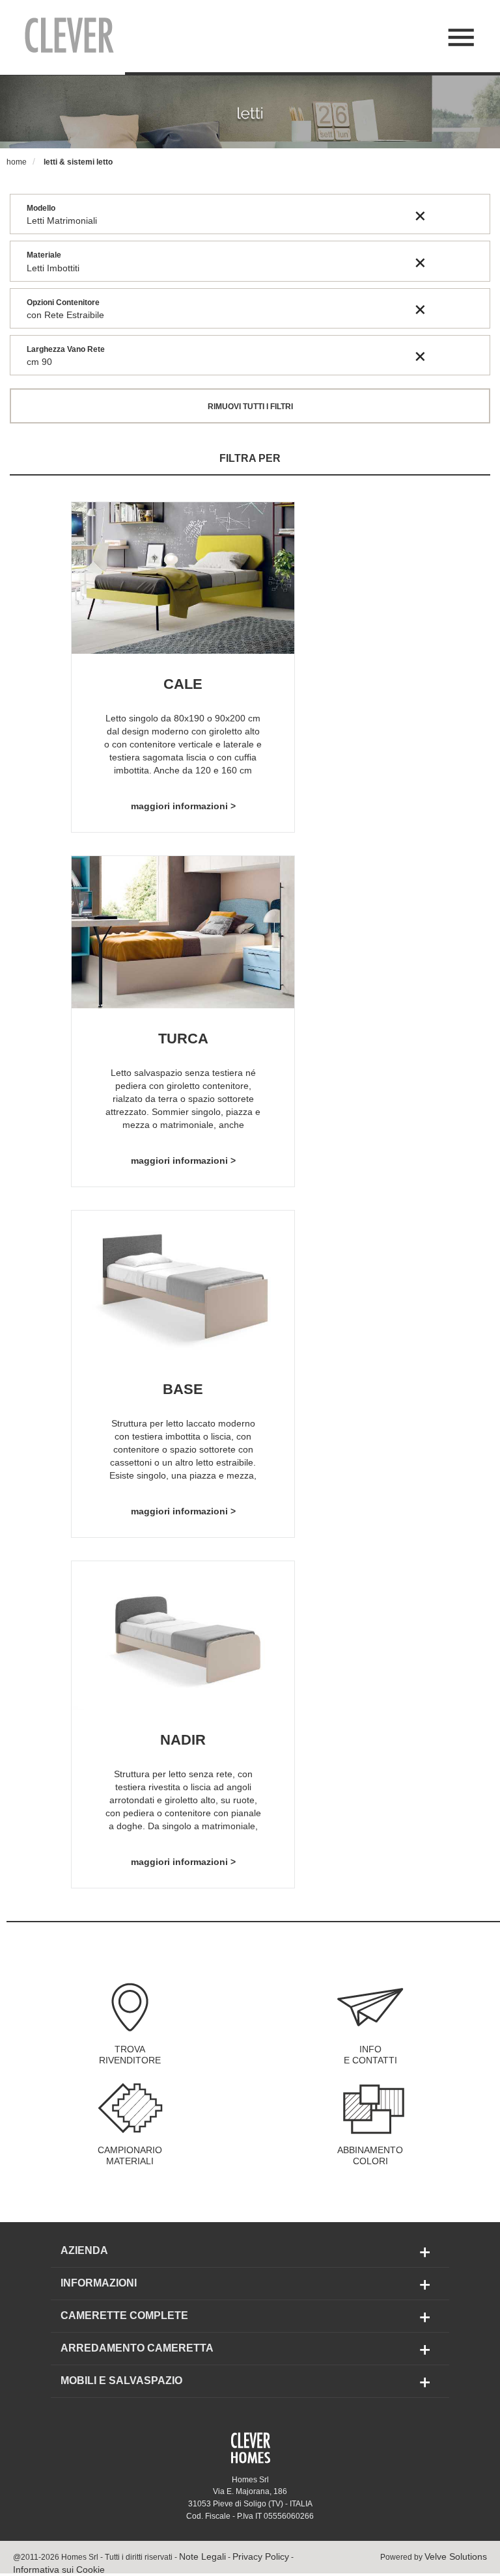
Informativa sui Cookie (59, 2569)
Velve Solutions (456, 2556)
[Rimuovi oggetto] (420, 215)
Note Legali (202, 2556)
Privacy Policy (261, 2556)
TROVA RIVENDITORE (130, 2055)
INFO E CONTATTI (370, 2055)
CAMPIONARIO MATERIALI (130, 2156)
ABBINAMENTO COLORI (370, 2156)
